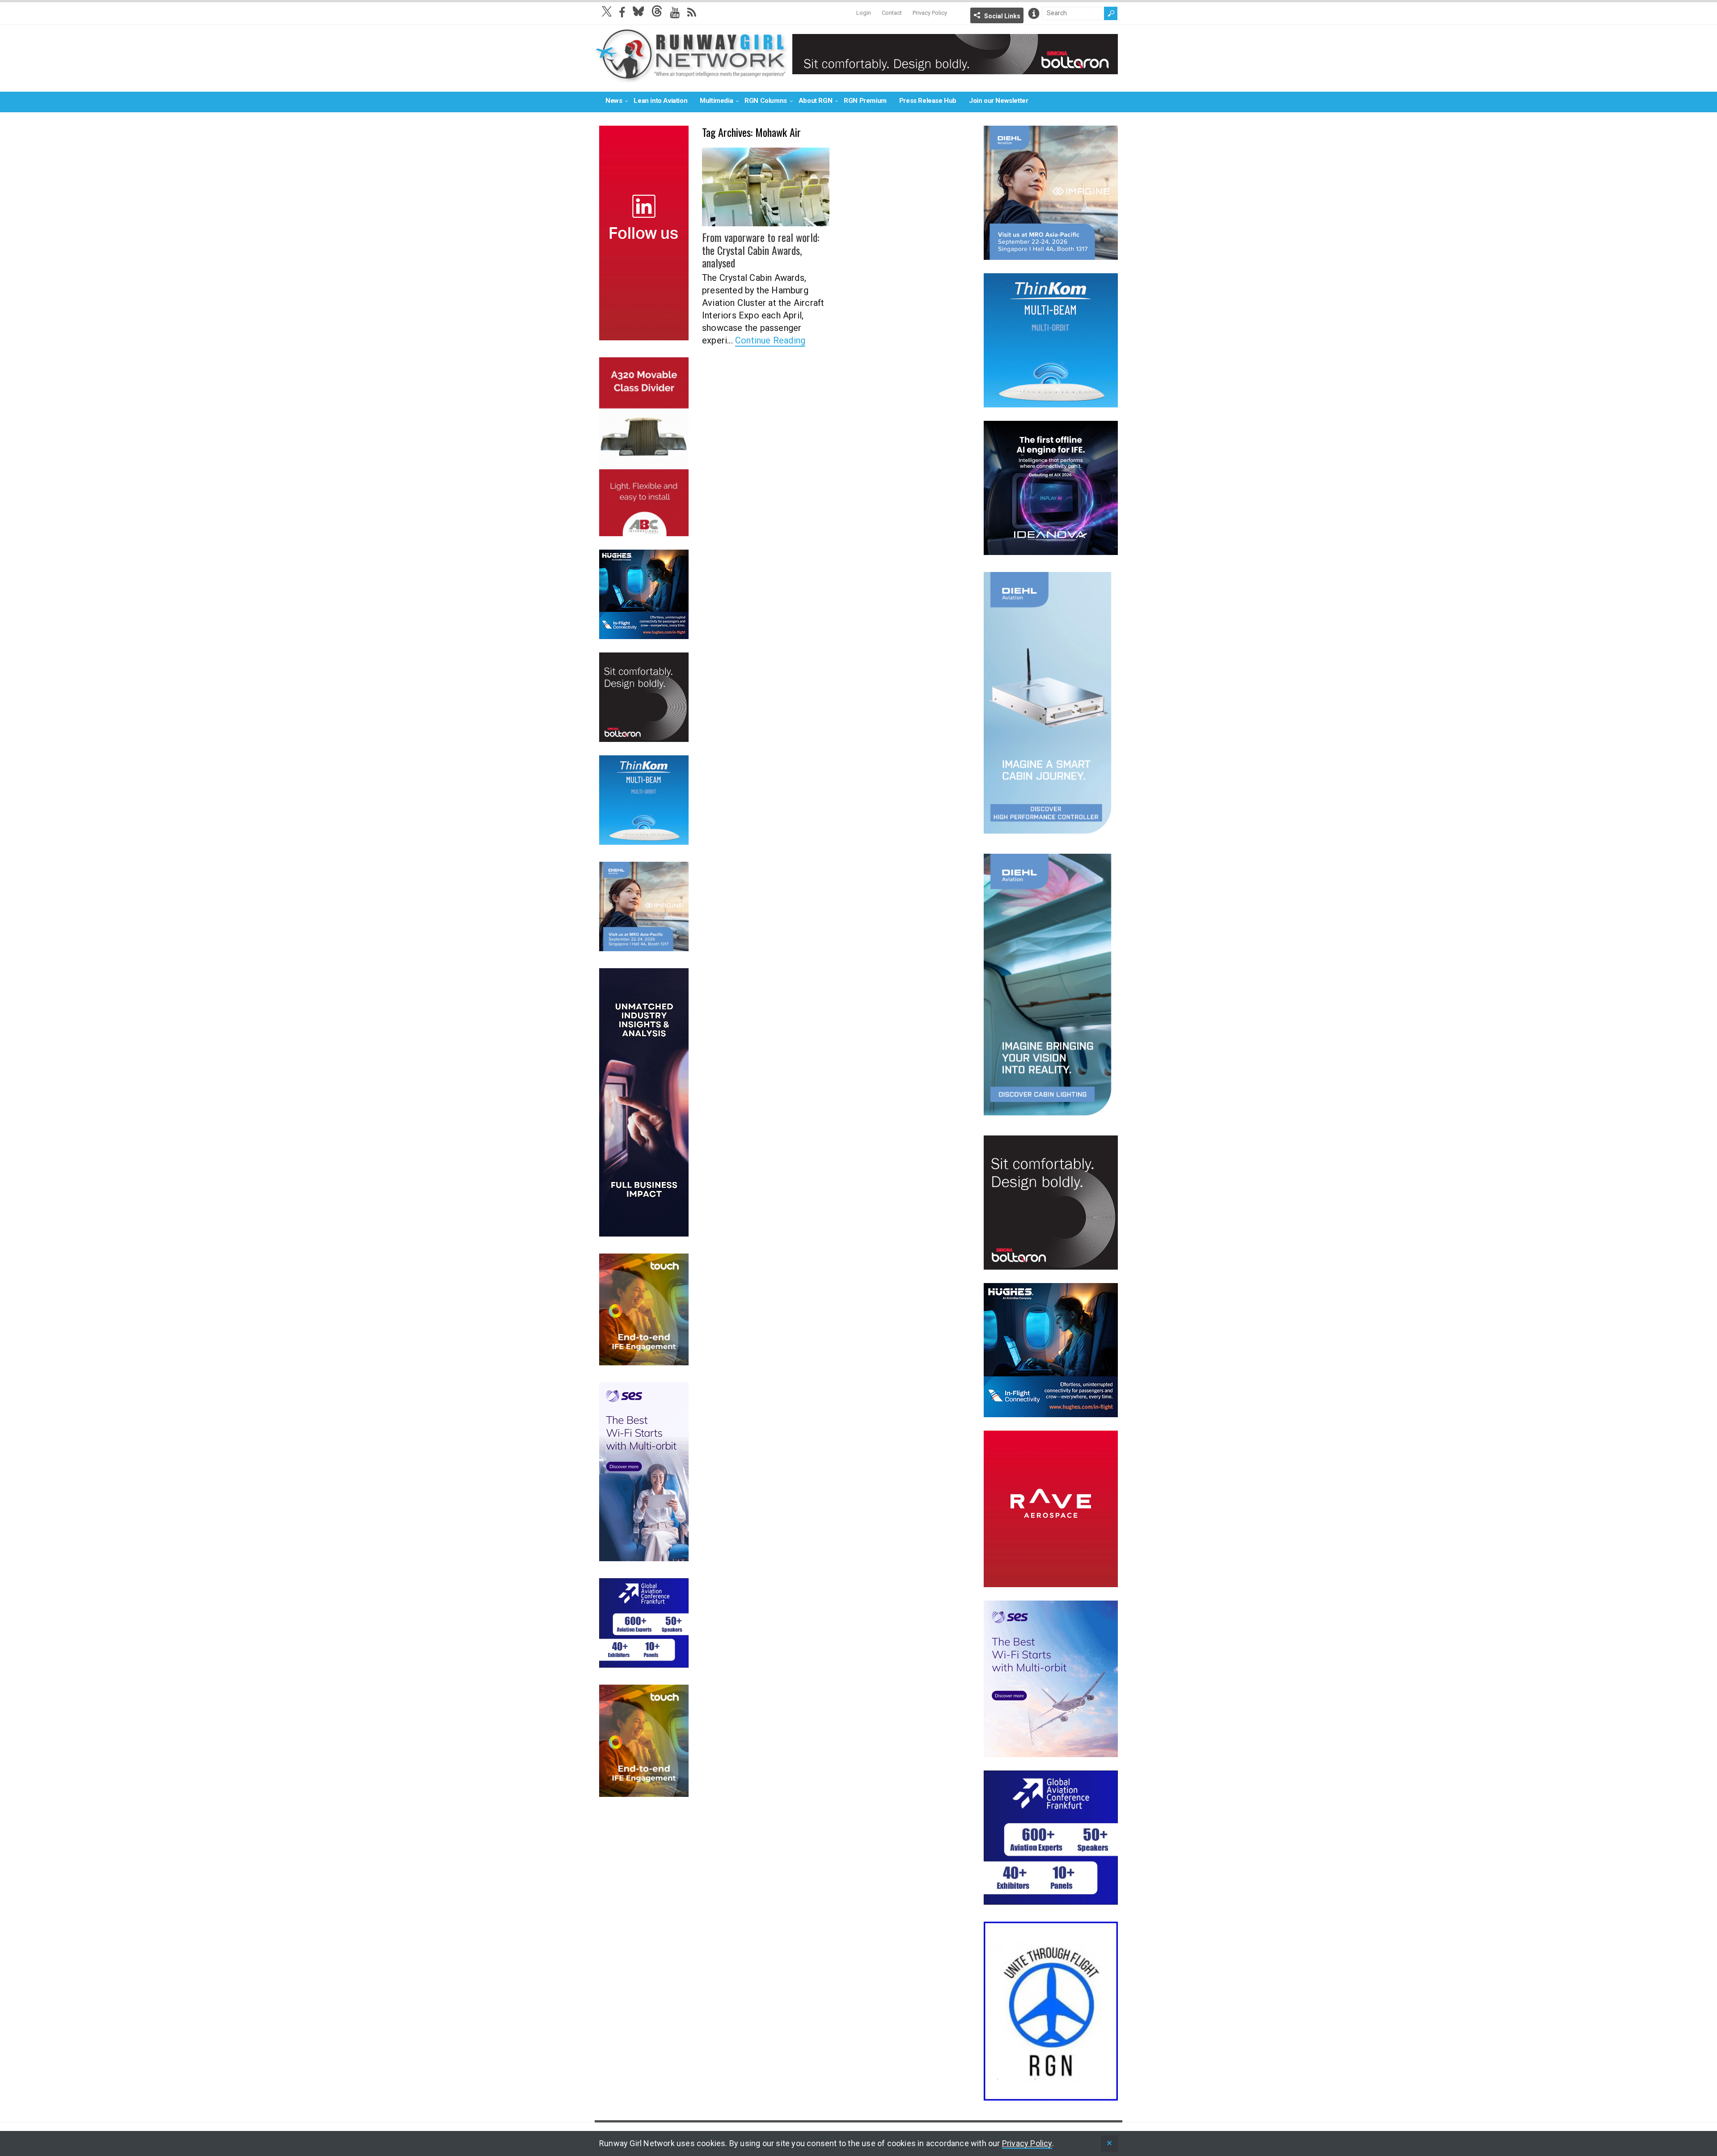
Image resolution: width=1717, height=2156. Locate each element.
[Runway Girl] (691, 78)
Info (1034, 13)
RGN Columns (766, 101)
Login (864, 13)
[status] (1109, 2144)
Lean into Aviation (660, 101)
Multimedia (716, 101)
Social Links (1002, 16)
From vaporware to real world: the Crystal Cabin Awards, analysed (761, 250)
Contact (892, 13)
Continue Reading (770, 340)
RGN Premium (865, 101)
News (614, 101)
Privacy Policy (930, 13)
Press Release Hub (928, 101)
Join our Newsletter (998, 101)
